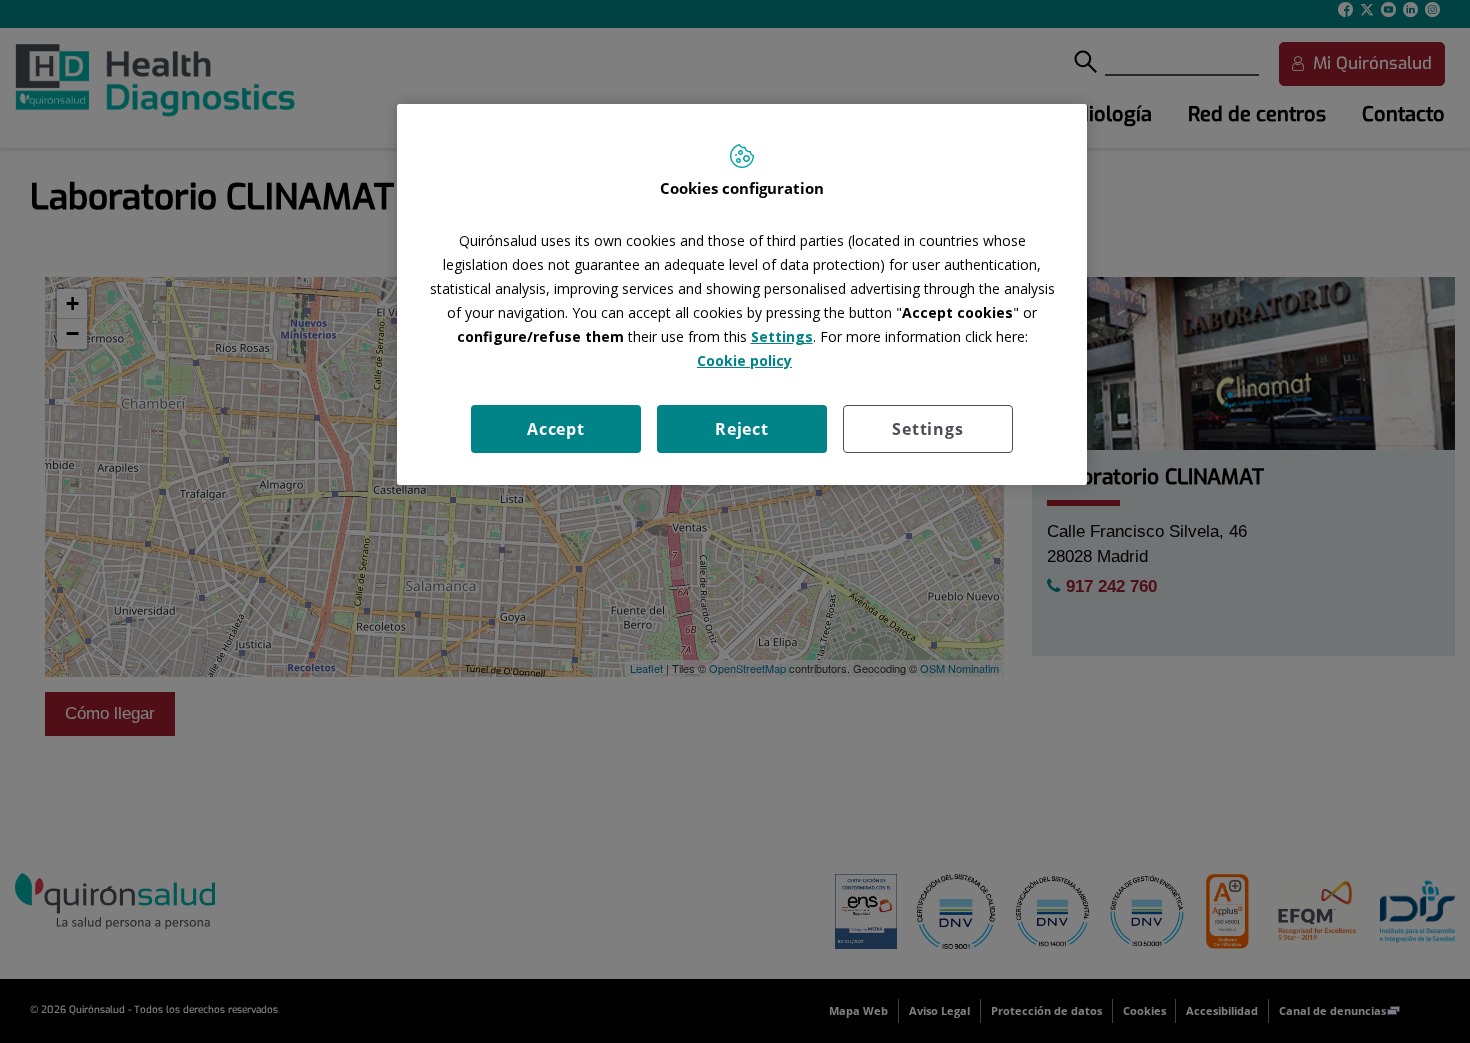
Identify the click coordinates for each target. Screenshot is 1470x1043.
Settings (927, 429)
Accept (556, 429)
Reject (742, 429)
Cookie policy (744, 360)
